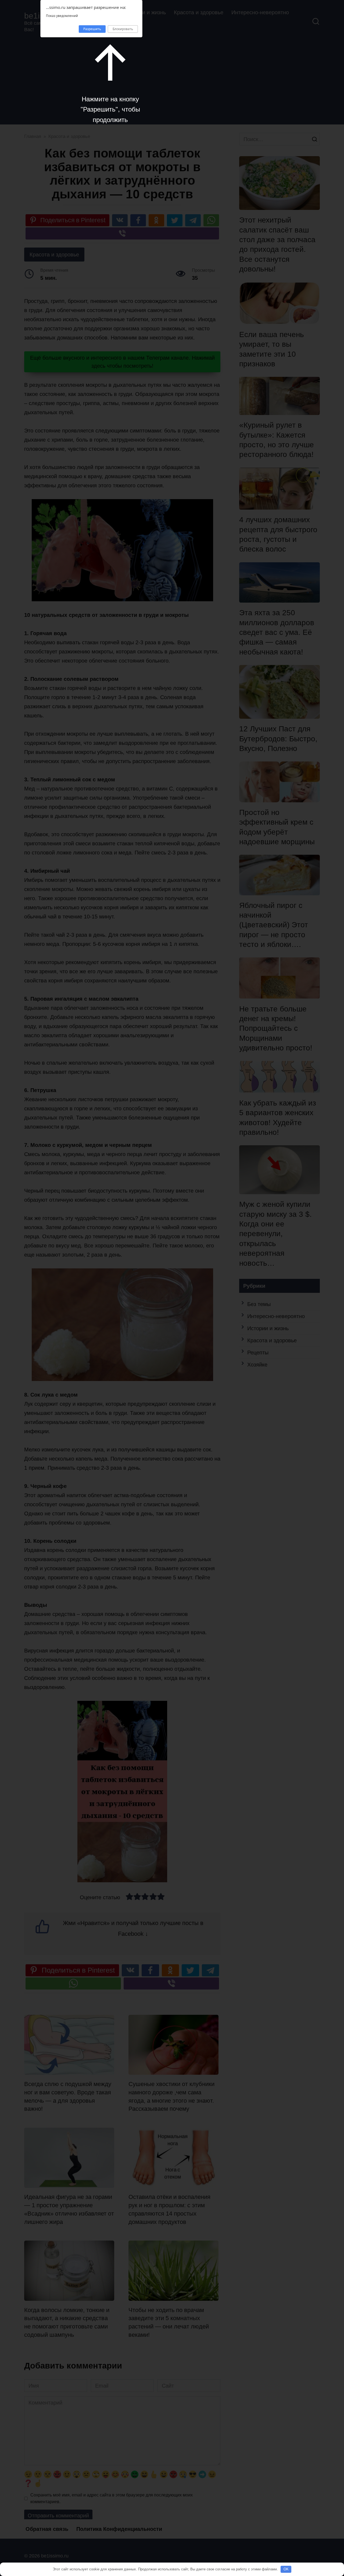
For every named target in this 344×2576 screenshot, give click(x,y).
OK (286, 2569)
